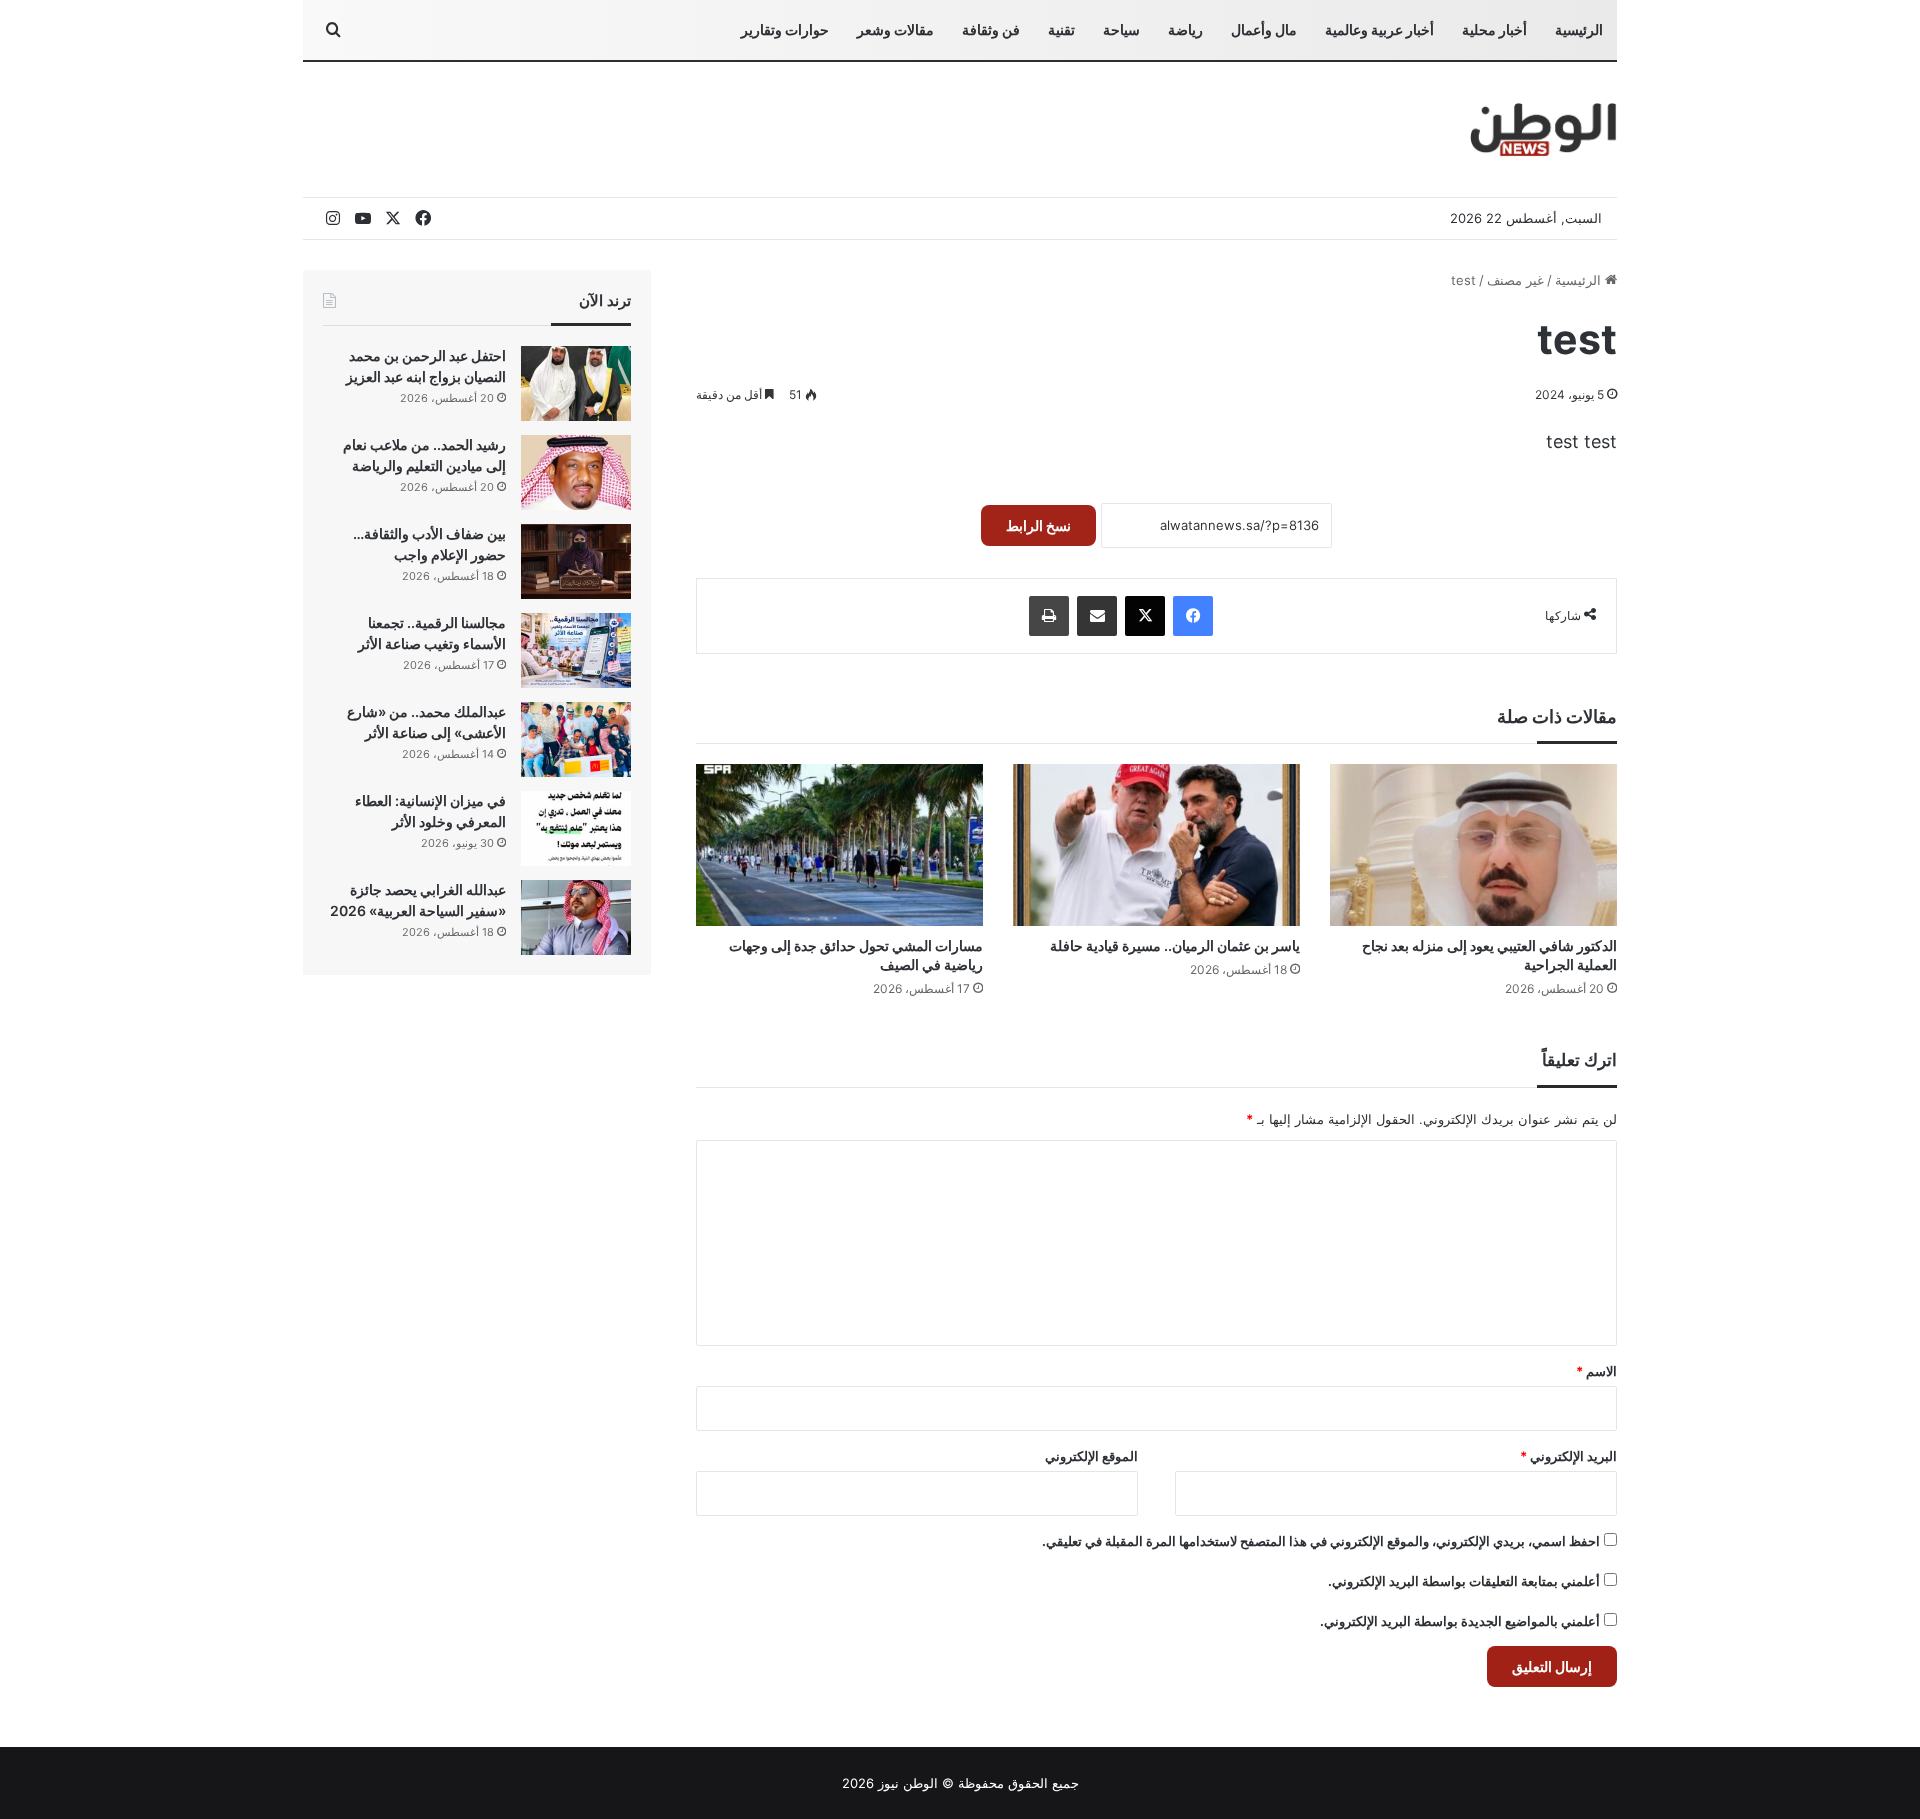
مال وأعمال (1264, 29)
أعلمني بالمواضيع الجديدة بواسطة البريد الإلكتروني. (1460, 1621)
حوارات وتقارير (785, 29)
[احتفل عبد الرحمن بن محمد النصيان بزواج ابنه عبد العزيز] (576, 383)
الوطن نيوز (908, 1783)
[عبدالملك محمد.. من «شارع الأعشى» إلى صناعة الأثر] (576, 739)
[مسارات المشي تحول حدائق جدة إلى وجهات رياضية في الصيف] (839, 845)
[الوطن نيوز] (1542, 129)
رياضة (1185, 29)
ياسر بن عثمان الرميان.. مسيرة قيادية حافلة (1175, 945)
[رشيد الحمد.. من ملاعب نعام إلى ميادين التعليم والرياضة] (576, 472)
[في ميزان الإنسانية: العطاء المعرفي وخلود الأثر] (576, 828)
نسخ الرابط (1038, 525)
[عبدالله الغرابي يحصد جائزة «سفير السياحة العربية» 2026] (576, 917)
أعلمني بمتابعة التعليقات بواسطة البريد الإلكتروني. (1464, 1581)
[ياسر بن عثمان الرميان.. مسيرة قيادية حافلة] (1156, 845)
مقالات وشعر (895, 29)
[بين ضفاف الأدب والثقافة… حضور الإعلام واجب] (576, 561)
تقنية (1061, 29)
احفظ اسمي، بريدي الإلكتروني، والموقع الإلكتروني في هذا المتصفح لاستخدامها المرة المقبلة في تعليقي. (1321, 1541)
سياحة (1121, 29)
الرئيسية (1579, 29)
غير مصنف (1515, 280)
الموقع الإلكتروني (1091, 1456)
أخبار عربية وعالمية (1379, 29)
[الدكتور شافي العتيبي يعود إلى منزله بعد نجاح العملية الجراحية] (1473, 845)
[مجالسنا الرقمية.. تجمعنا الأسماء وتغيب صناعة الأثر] (576, 650)
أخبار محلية (1494, 29)
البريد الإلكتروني (1568, 1456)
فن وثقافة (991, 29)
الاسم (1596, 1371)
